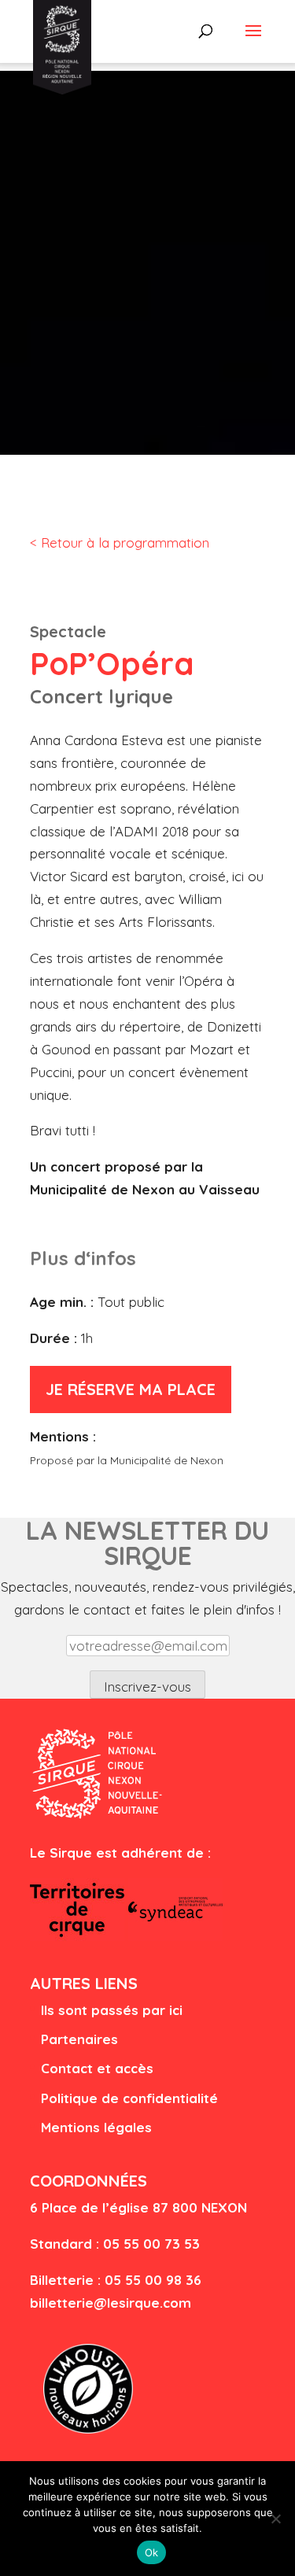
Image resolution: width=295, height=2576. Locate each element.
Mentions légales (96, 2127)
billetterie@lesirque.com (111, 2303)
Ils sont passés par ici (112, 2010)
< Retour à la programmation (120, 543)
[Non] (275, 2519)
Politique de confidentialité (129, 2098)
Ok (152, 2552)
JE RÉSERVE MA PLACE (131, 1389)
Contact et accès (97, 2068)
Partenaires (79, 2039)
